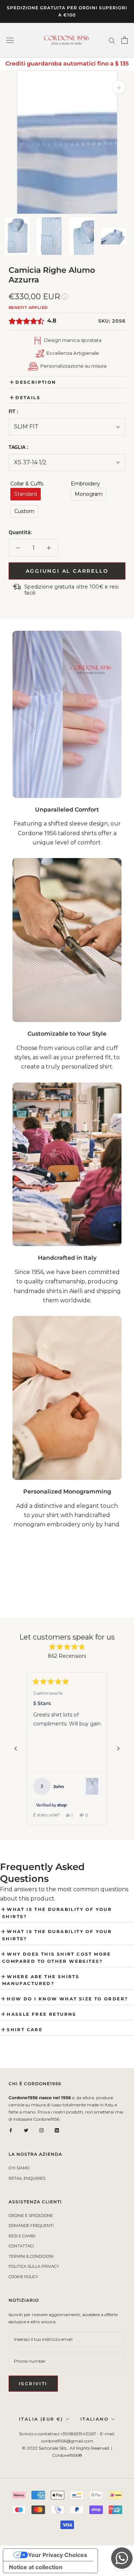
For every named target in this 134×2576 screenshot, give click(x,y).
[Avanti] (118, 1749)
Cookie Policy (23, 2277)
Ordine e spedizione (31, 2216)
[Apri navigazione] (10, 40)
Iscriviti (33, 2384)
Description (36, 382)
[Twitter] (26, 2130)
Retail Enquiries (27, 2178)
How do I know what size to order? (67, 1999)
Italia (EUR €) (41, 2419)
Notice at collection (36, 2567)
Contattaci (21, 2246)
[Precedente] (16, 1749)
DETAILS (28, 398)
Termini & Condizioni (31, 2256)
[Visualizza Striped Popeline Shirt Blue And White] (92, 1786)
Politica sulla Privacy (34, 2266)
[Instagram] (41, 2130)
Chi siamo (19, 2168)
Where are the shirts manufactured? (41, 1980)
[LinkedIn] (57, 2130)
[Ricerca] (112, 40)
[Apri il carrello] (125, 40)
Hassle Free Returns (42, 2014)
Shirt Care (25, 2030)
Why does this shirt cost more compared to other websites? (57, 1958)
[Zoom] (119, 88)
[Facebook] (11, 2130)
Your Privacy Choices (58, 2555)
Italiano (95, 2419)
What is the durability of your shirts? (57, 1913)
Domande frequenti (31, 2226)
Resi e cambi (22, 2236)
